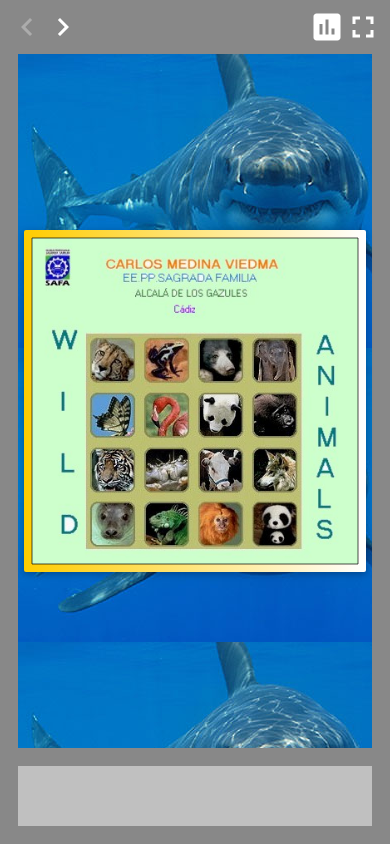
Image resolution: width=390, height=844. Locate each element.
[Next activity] (63, 27)
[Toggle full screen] (363, 27)
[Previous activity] (27, 27)
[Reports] (327, 27)
